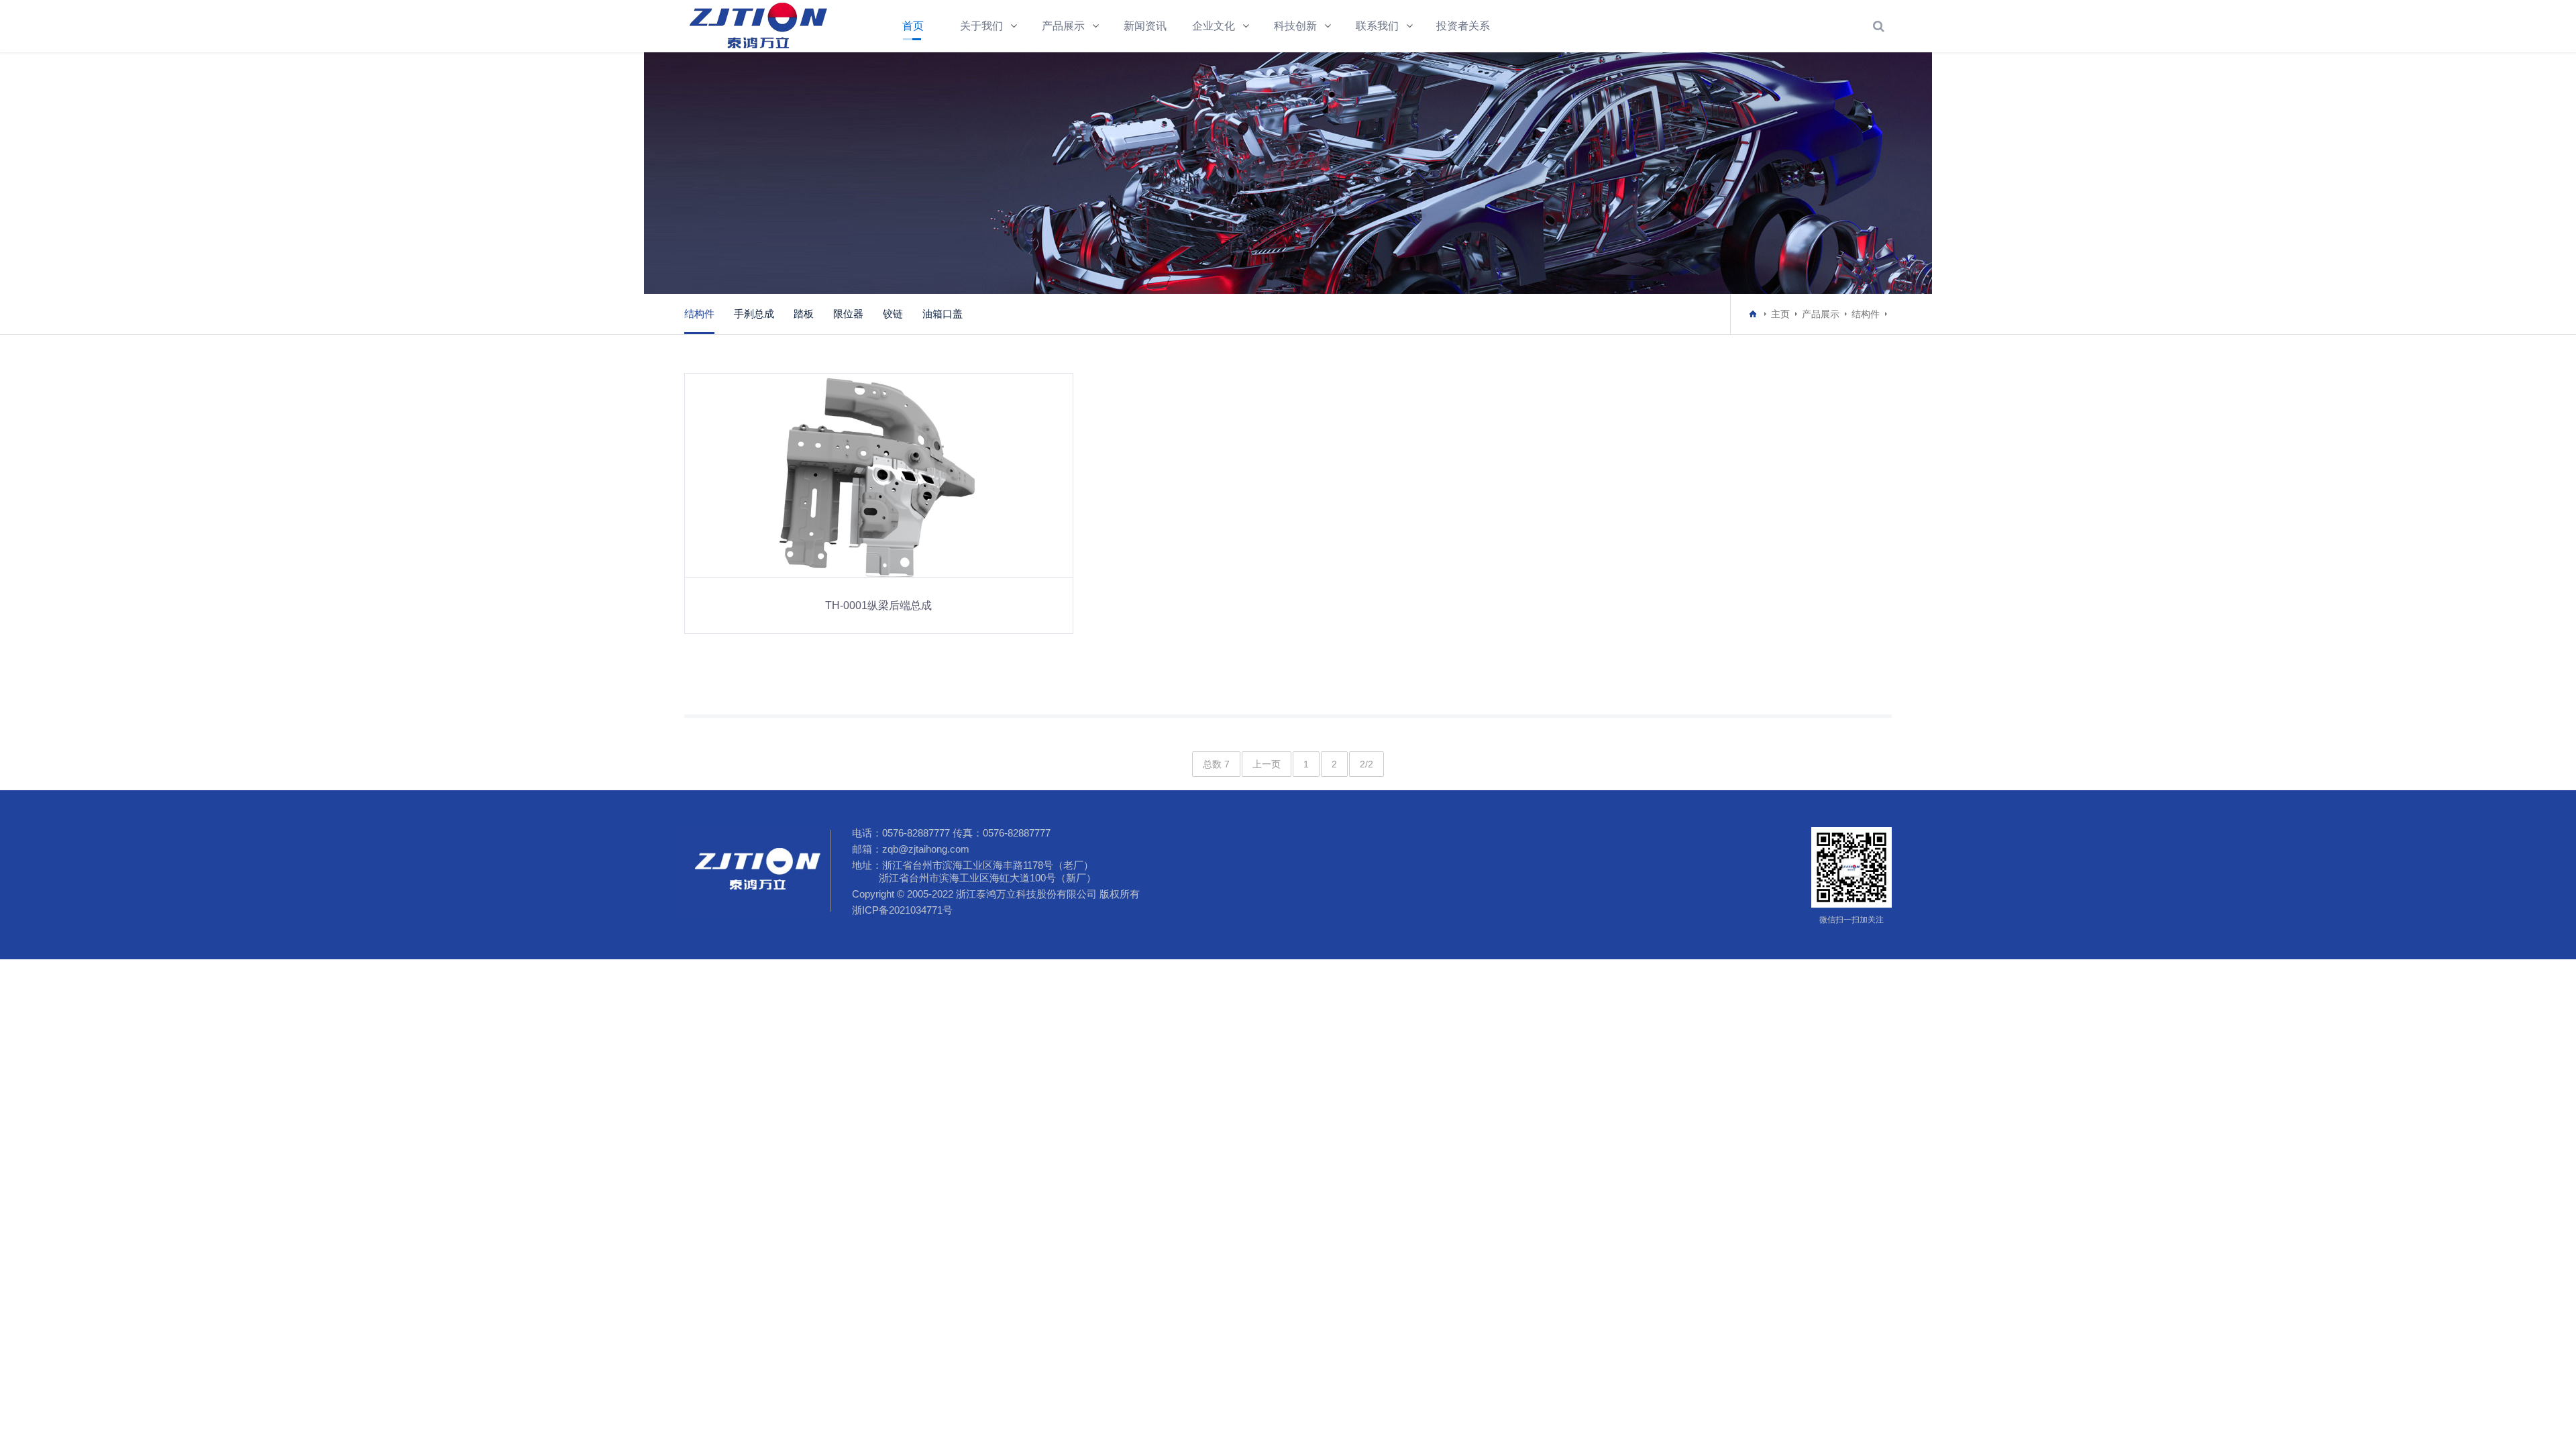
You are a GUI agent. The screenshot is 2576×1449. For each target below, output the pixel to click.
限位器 (848, 314)
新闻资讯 (1145, 26)
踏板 (804, 314)
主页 (1780, 314)
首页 (913, 26)
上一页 (1267, 764)
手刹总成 (754, 314)
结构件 (699, 314)
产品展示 (1063, 26)
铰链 (893, 314)
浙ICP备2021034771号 (902, 910)
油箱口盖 (943, 314)
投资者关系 (1463, 26)
